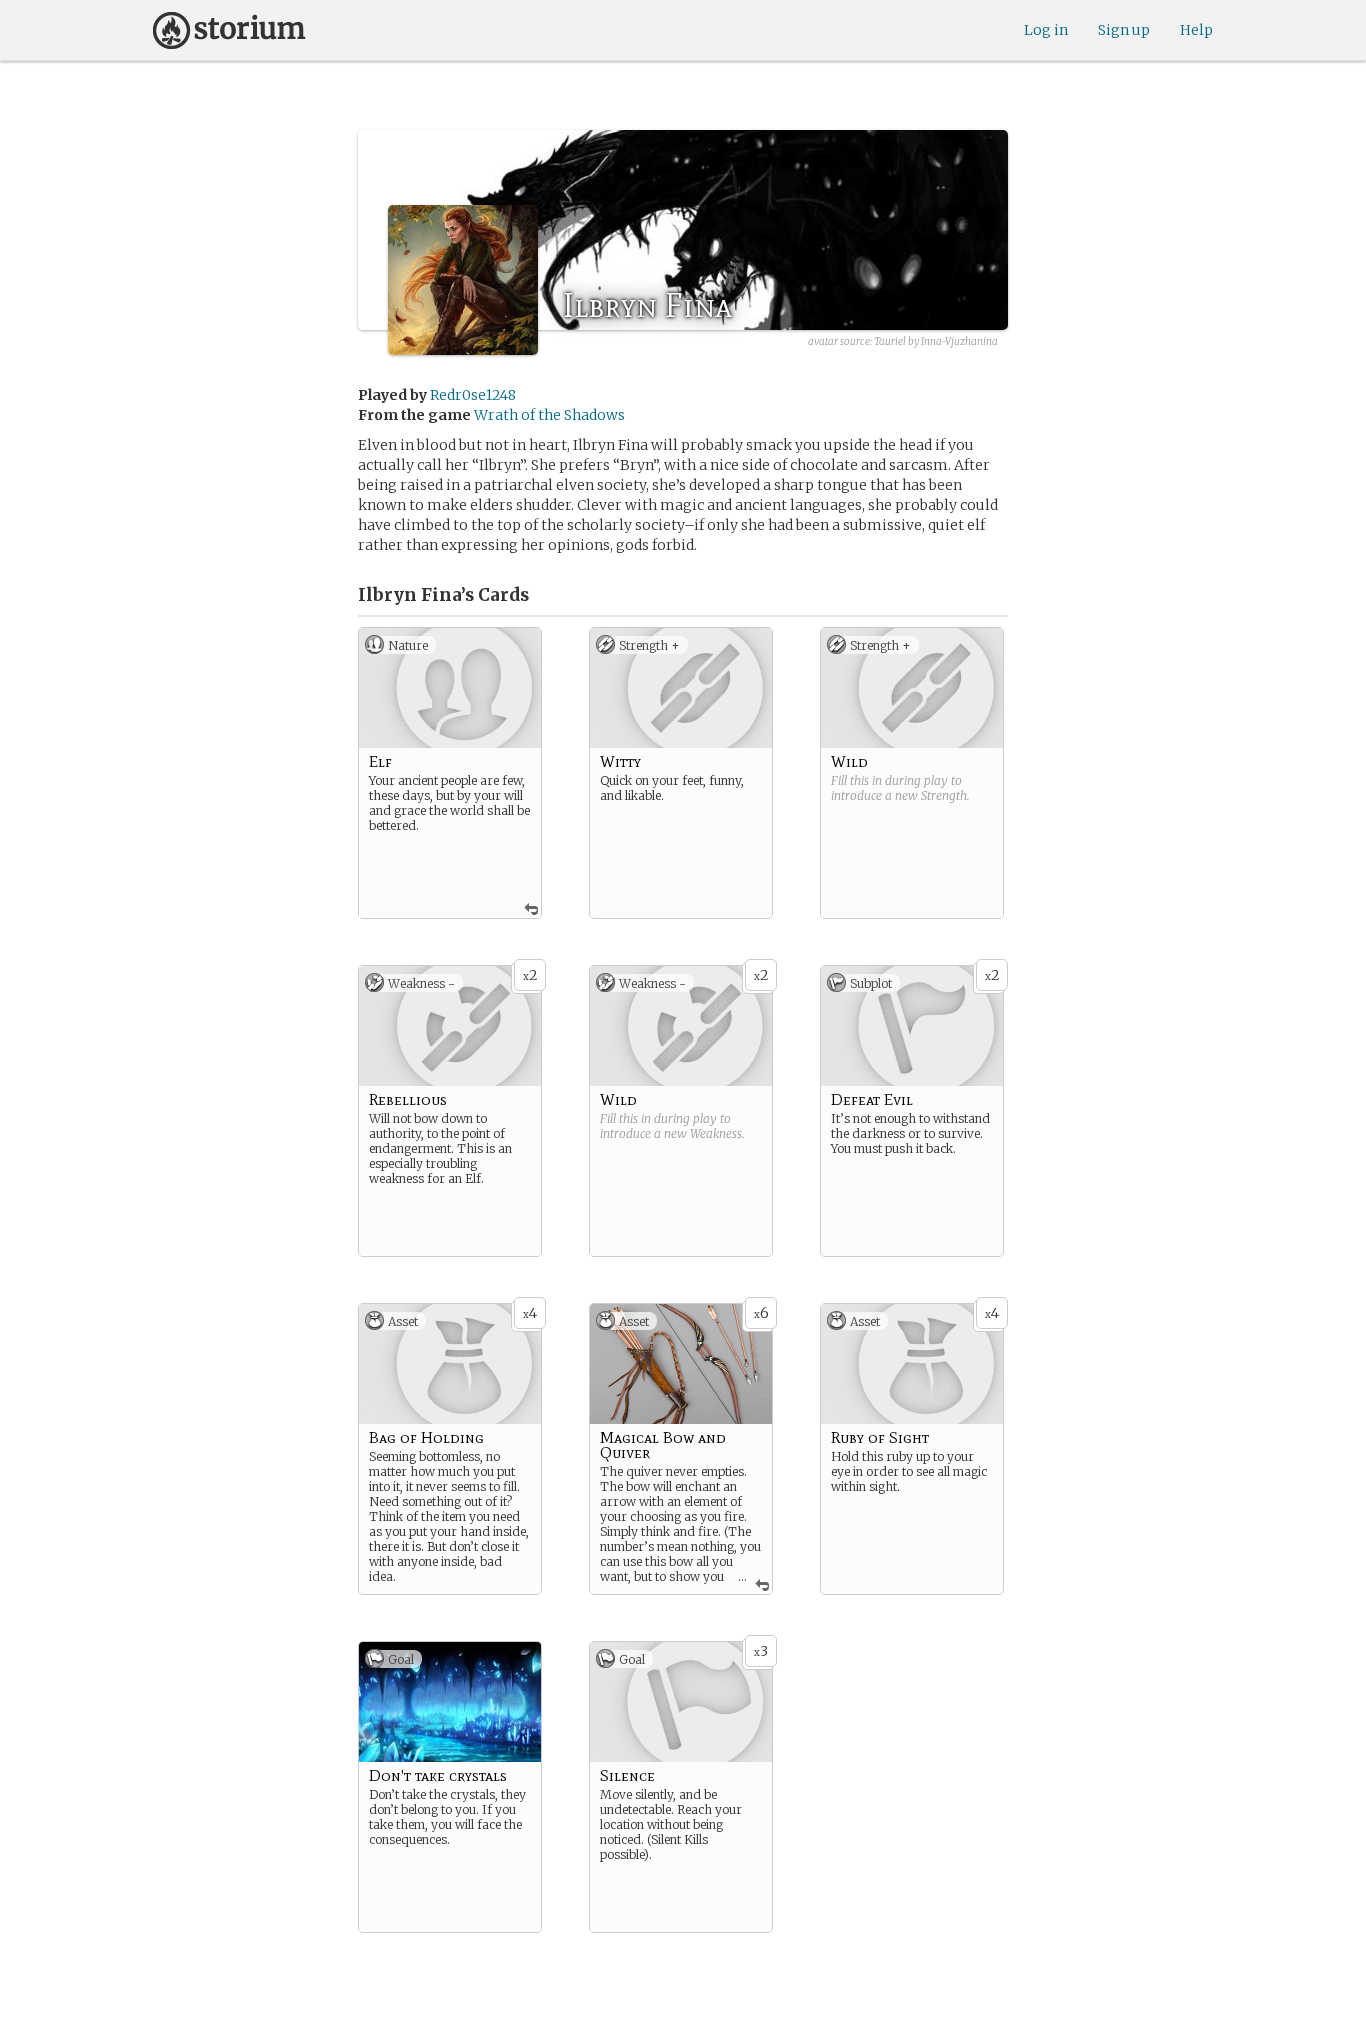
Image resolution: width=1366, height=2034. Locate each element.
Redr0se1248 (473, 395)
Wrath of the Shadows (549, 415)
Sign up (1124, 30)
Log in (1046, 30)
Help (1196, 30)
